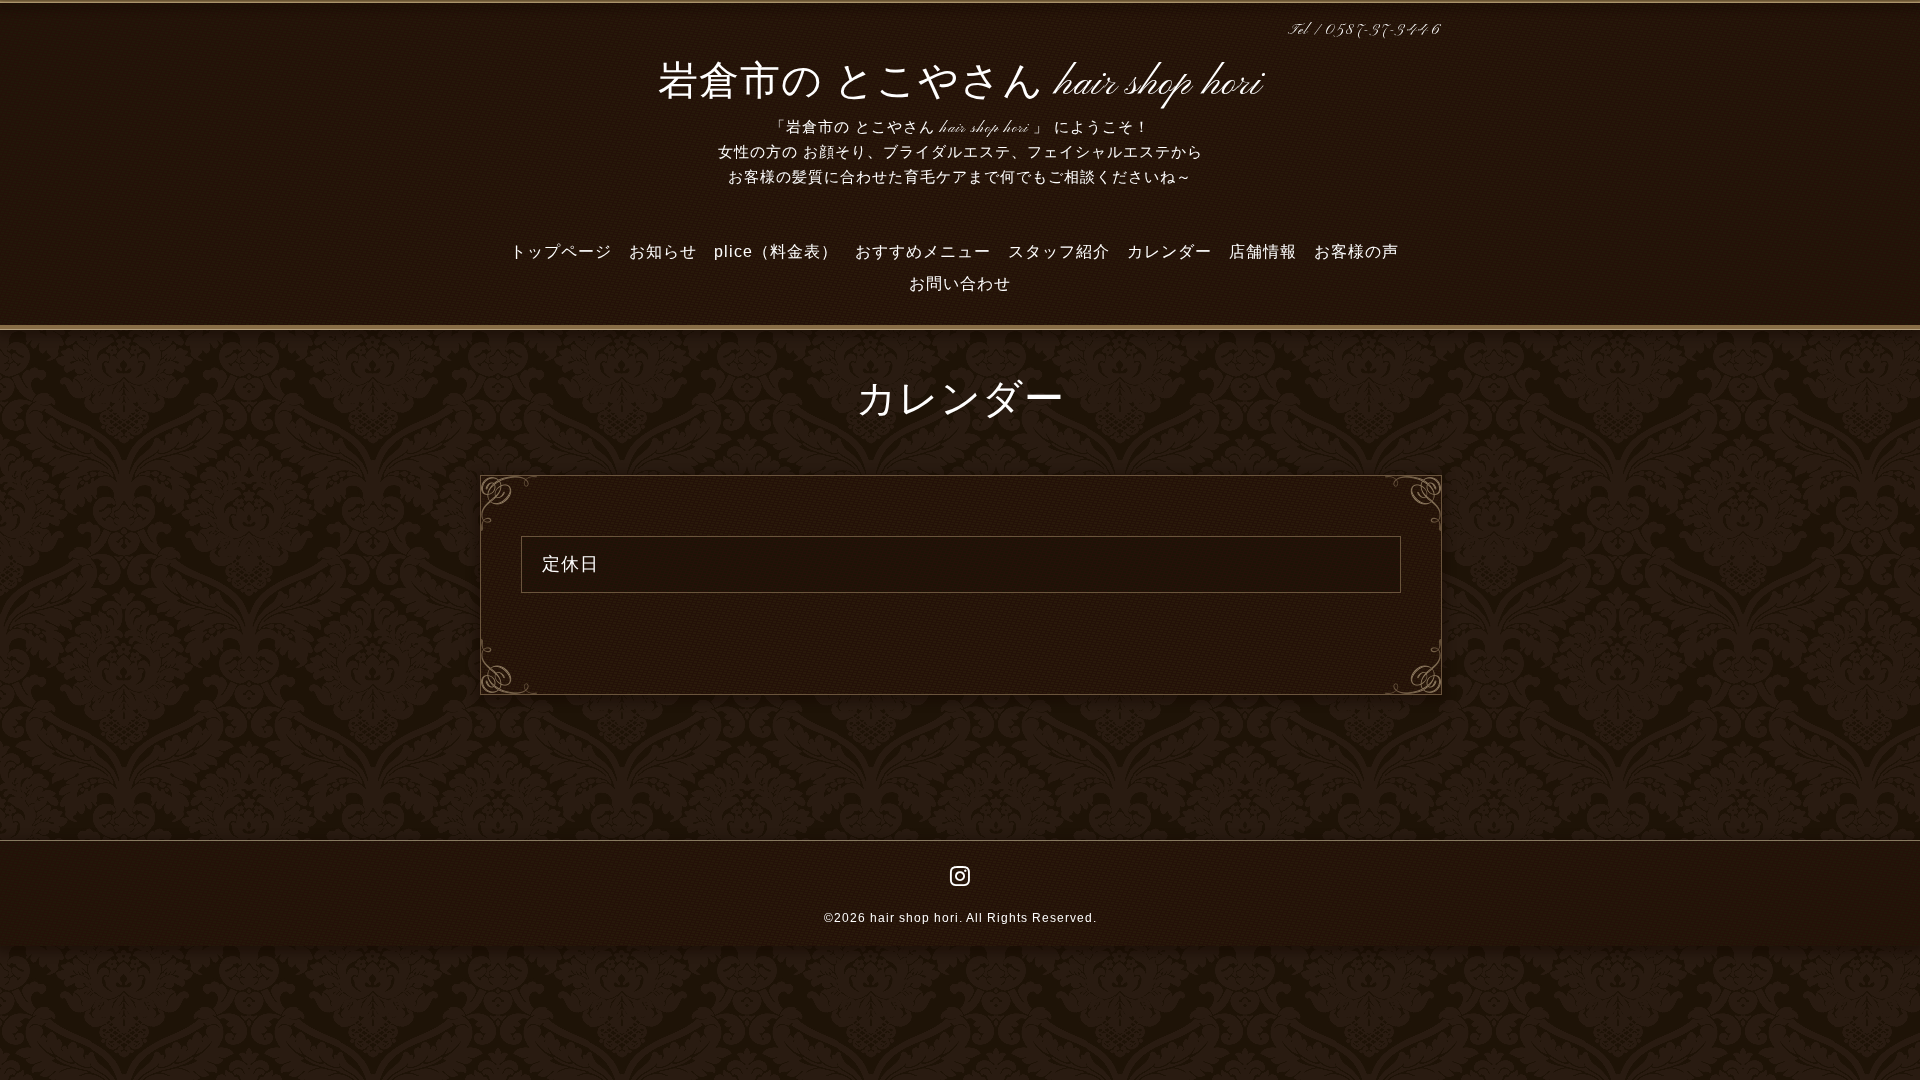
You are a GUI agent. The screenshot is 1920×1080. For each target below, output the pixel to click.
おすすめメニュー (923, 251)
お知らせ (663, 251)
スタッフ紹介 (1059, 251)
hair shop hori (914, 918)
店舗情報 (1263, 251)
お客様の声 (1356, 251)
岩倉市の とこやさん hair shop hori (960, 84)
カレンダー (1169, 251)
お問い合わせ (960, 283)
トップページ (561, 251)
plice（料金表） (776, 251)
